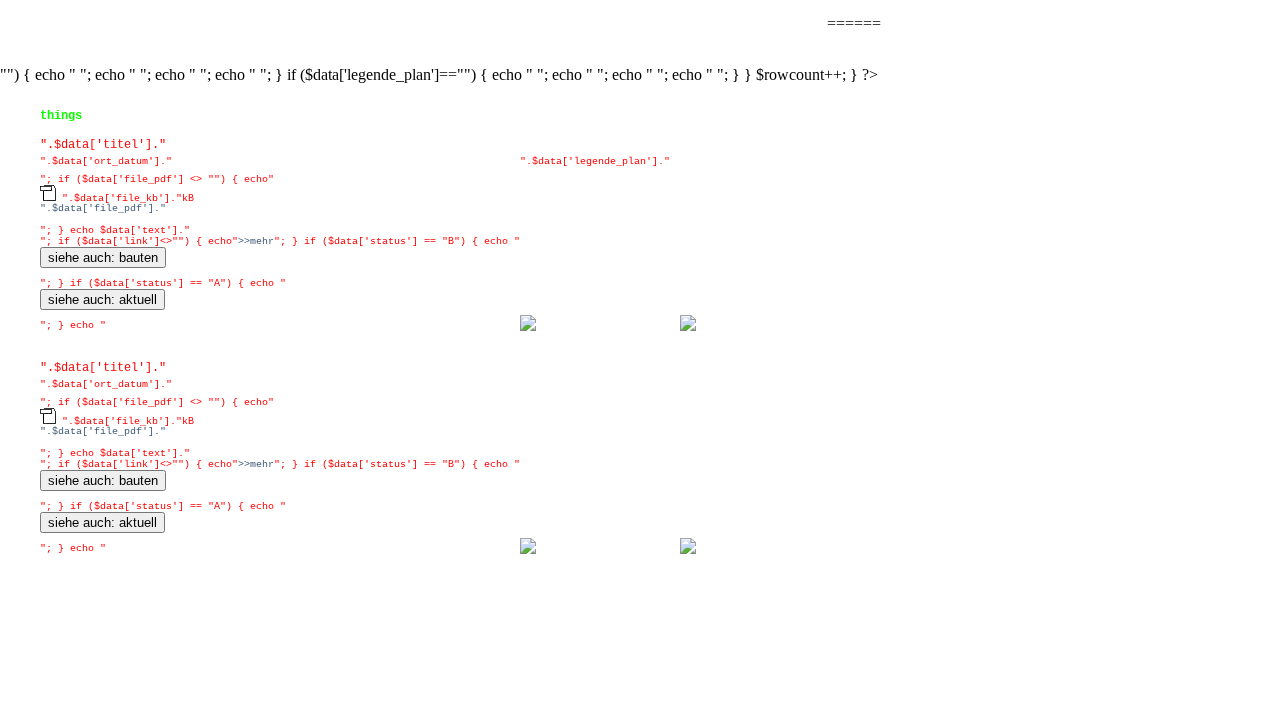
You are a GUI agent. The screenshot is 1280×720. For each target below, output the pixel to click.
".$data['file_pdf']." (103, 208)
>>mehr (256, 241)
